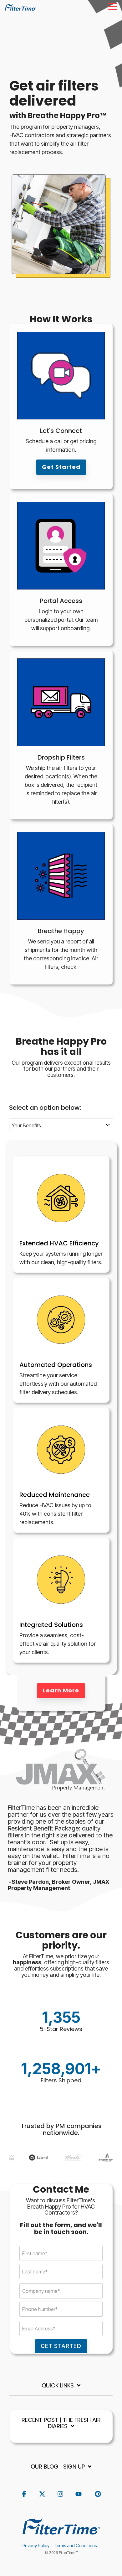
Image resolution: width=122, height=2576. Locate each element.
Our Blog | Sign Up (58, 2467)
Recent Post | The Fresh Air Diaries (61, 2423)
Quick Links (58, 2386)
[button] (113, 6)
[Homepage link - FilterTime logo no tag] (61, 2536)
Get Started (61, 467)
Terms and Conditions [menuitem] (75, 2545)
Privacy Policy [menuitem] (36, 2545)
